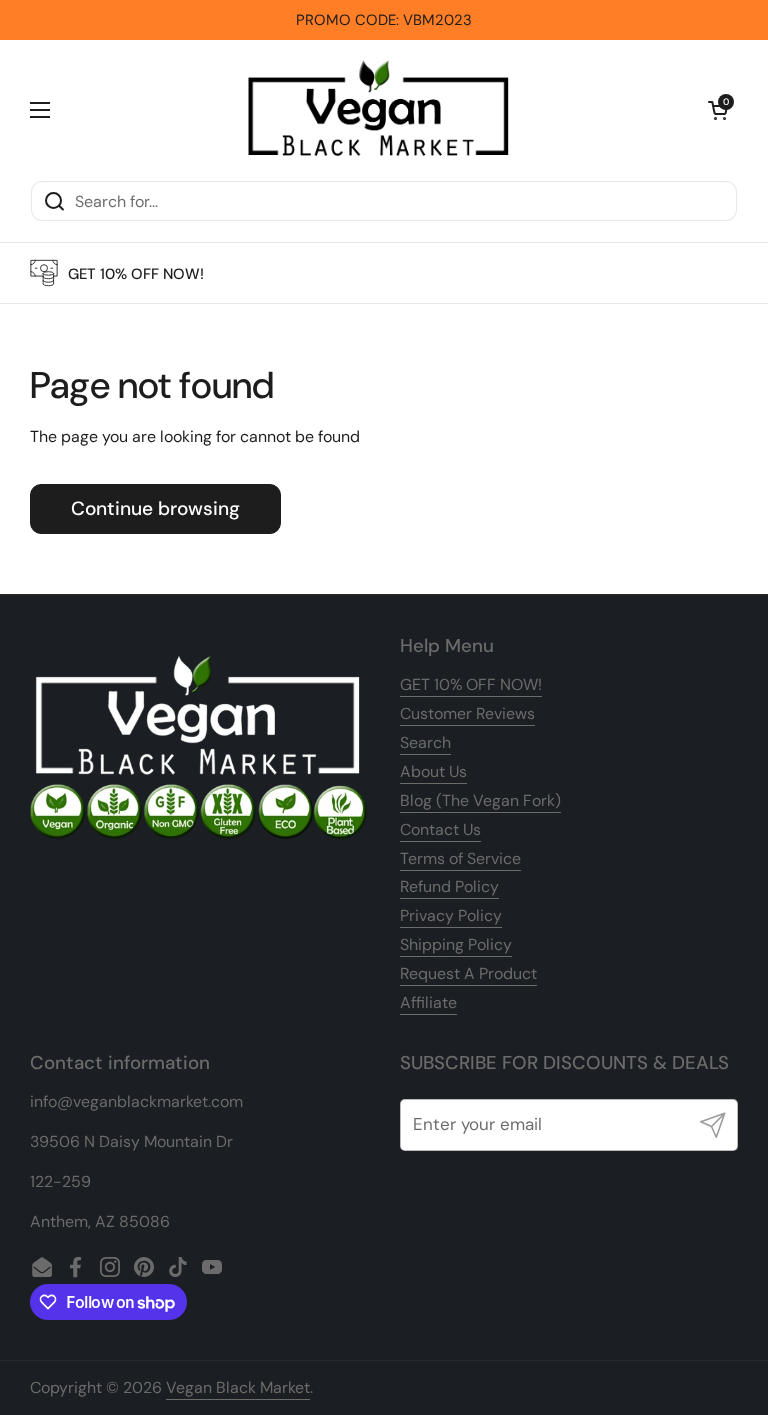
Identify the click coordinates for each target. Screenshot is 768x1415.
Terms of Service (460, 858)
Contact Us (440, 829)
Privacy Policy (451, 915)
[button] (718, 110)
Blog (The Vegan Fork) (480, 800)
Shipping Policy (456, 944)
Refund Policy (449, 886)
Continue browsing (155, 508)
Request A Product (468, 973)
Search (425, 742)
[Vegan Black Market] (379, 110)
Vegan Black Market (238, 1387)
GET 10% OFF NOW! (471, 684)
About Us (433, 771)
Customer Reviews (467, 713)
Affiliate (428, 1002)
